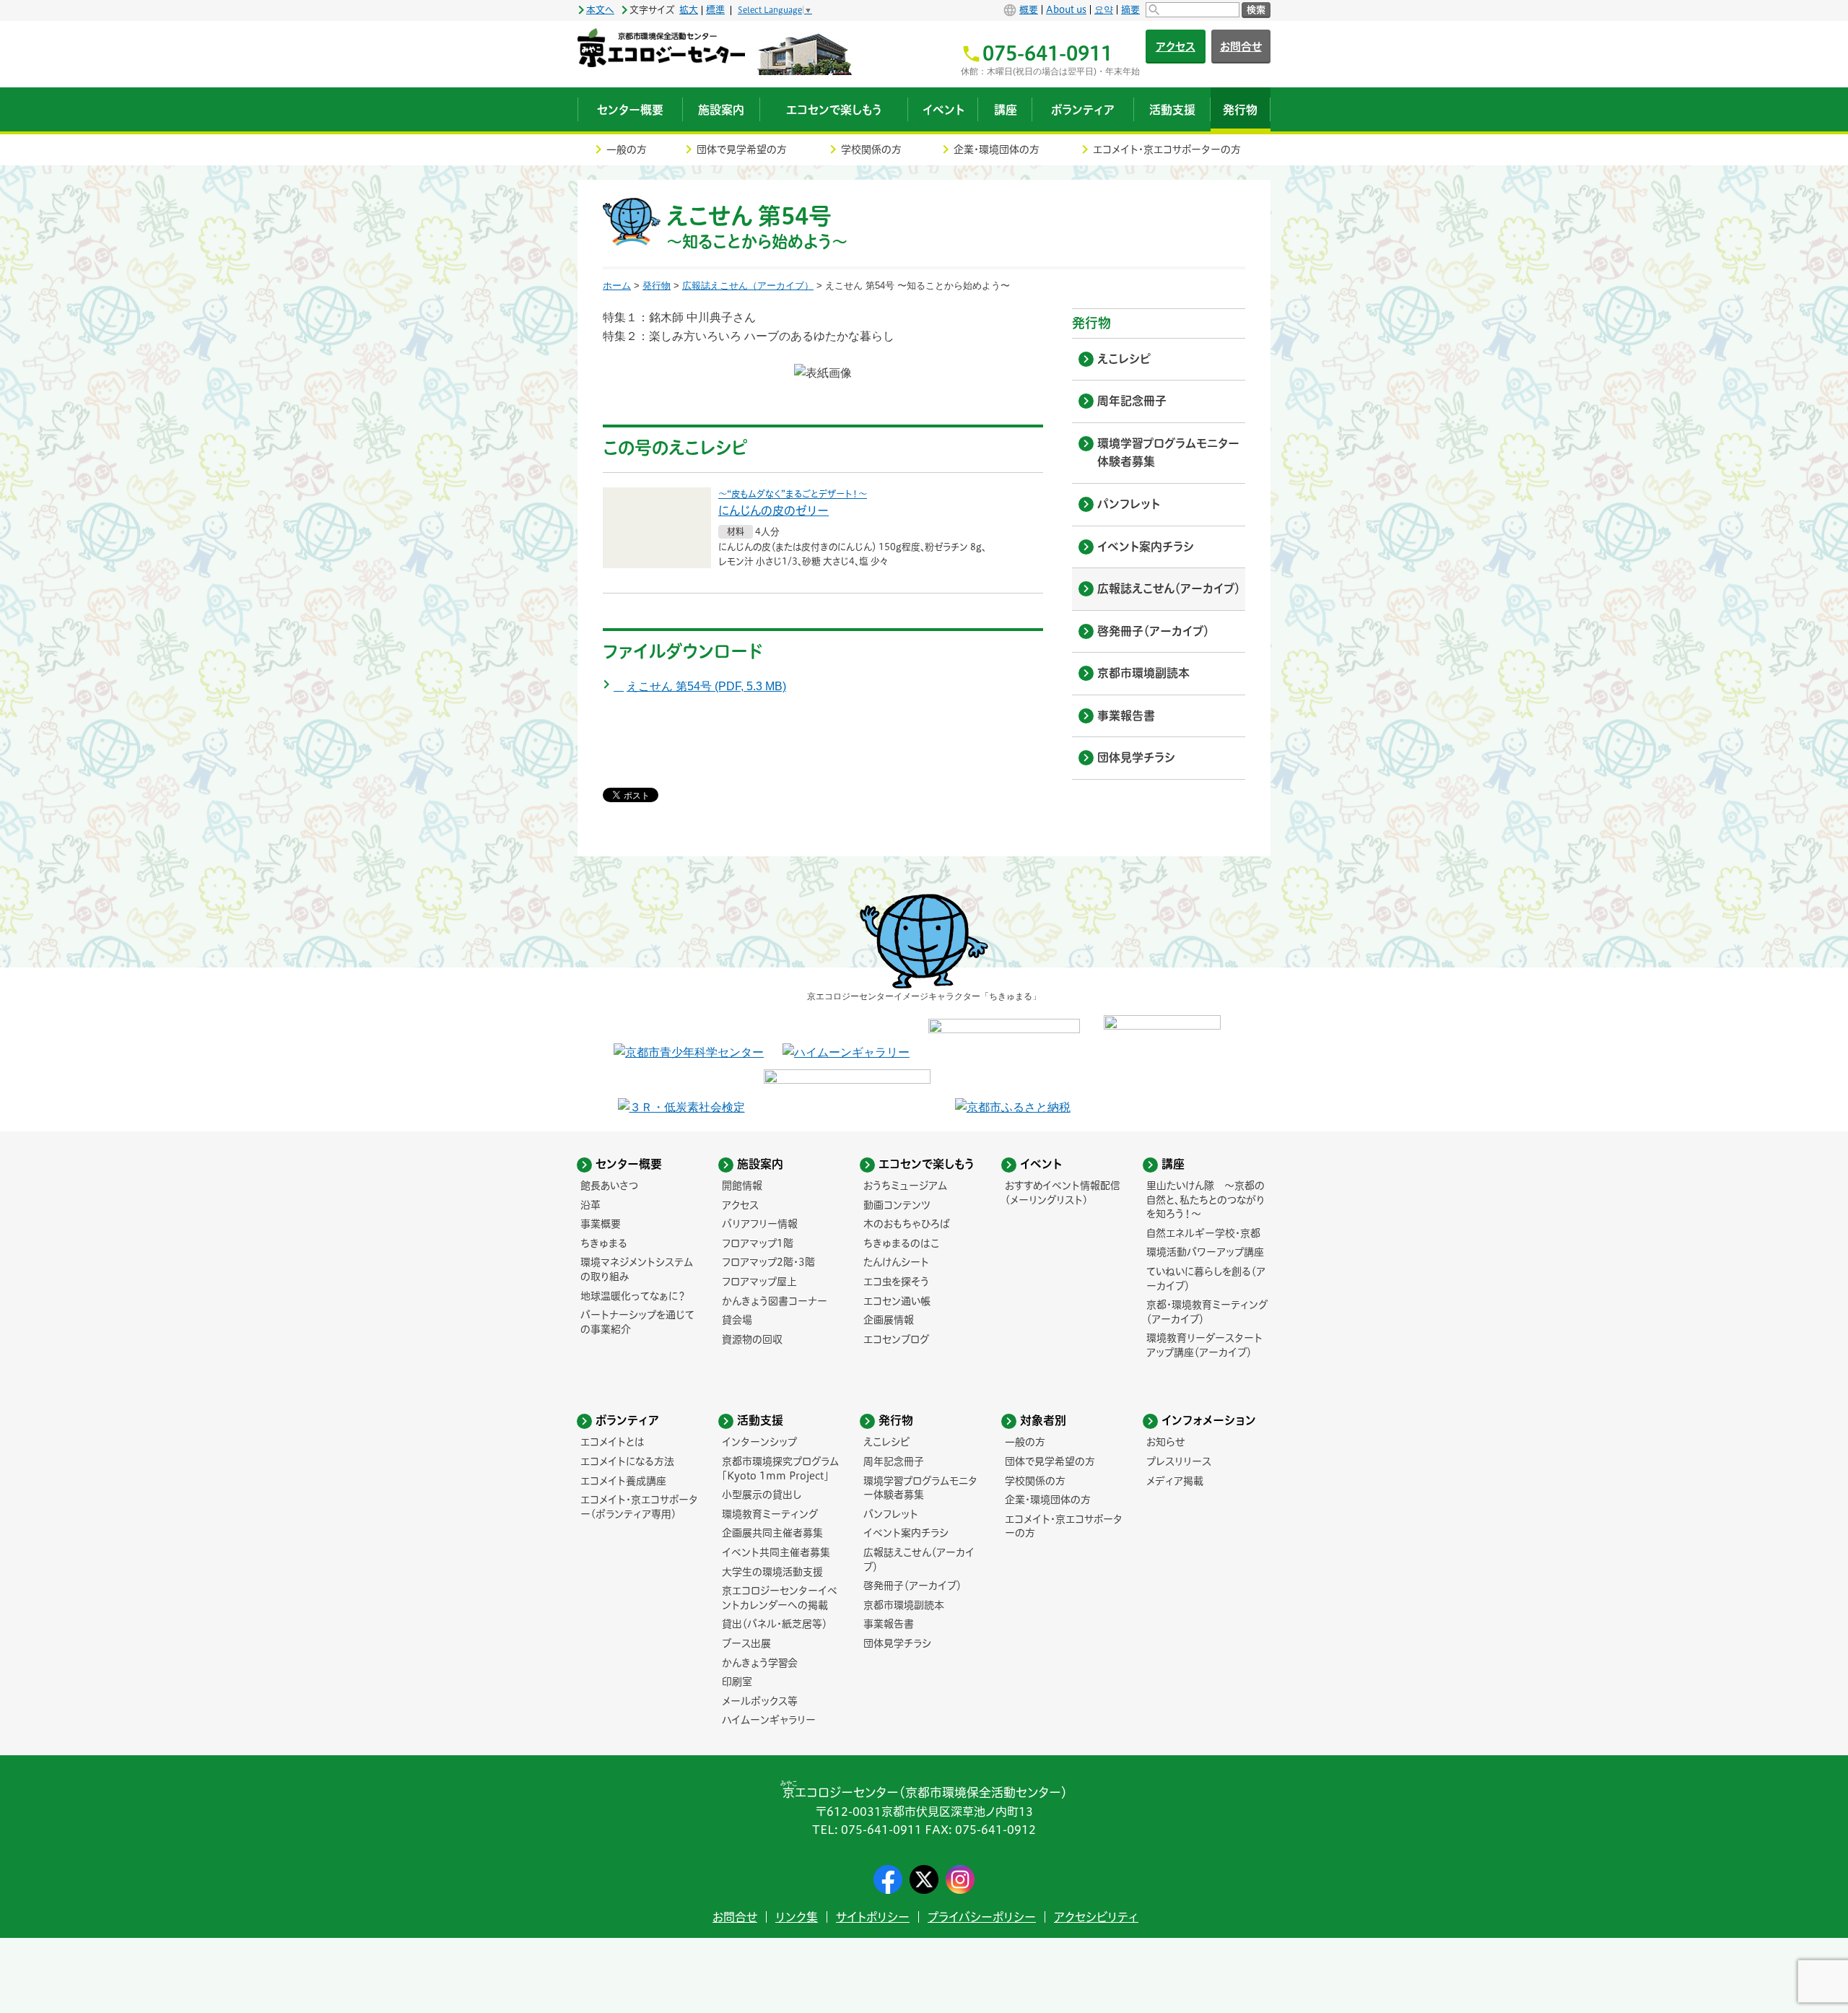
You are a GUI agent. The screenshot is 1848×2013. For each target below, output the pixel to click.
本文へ (600, 10)
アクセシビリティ (1096, 1917)
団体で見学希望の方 (742, 149)
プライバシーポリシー (982, 1917)
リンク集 (797, 1917)
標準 (715, 10)
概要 (1029, 10)
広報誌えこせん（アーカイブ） (748, 286)
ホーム (617, 286)
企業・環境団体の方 (997, 149)
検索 (1256, 10)
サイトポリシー (873, 1917)
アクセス (1176, 47)
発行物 (657, 286)
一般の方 (627, 149)
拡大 (689, 10)
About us (1066, 10)
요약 (1104, 10)
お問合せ (1241, 47)
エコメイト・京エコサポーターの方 (1167, 149)
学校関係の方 (871, 149)
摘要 (1130, 10)
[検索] (1193, 10)
